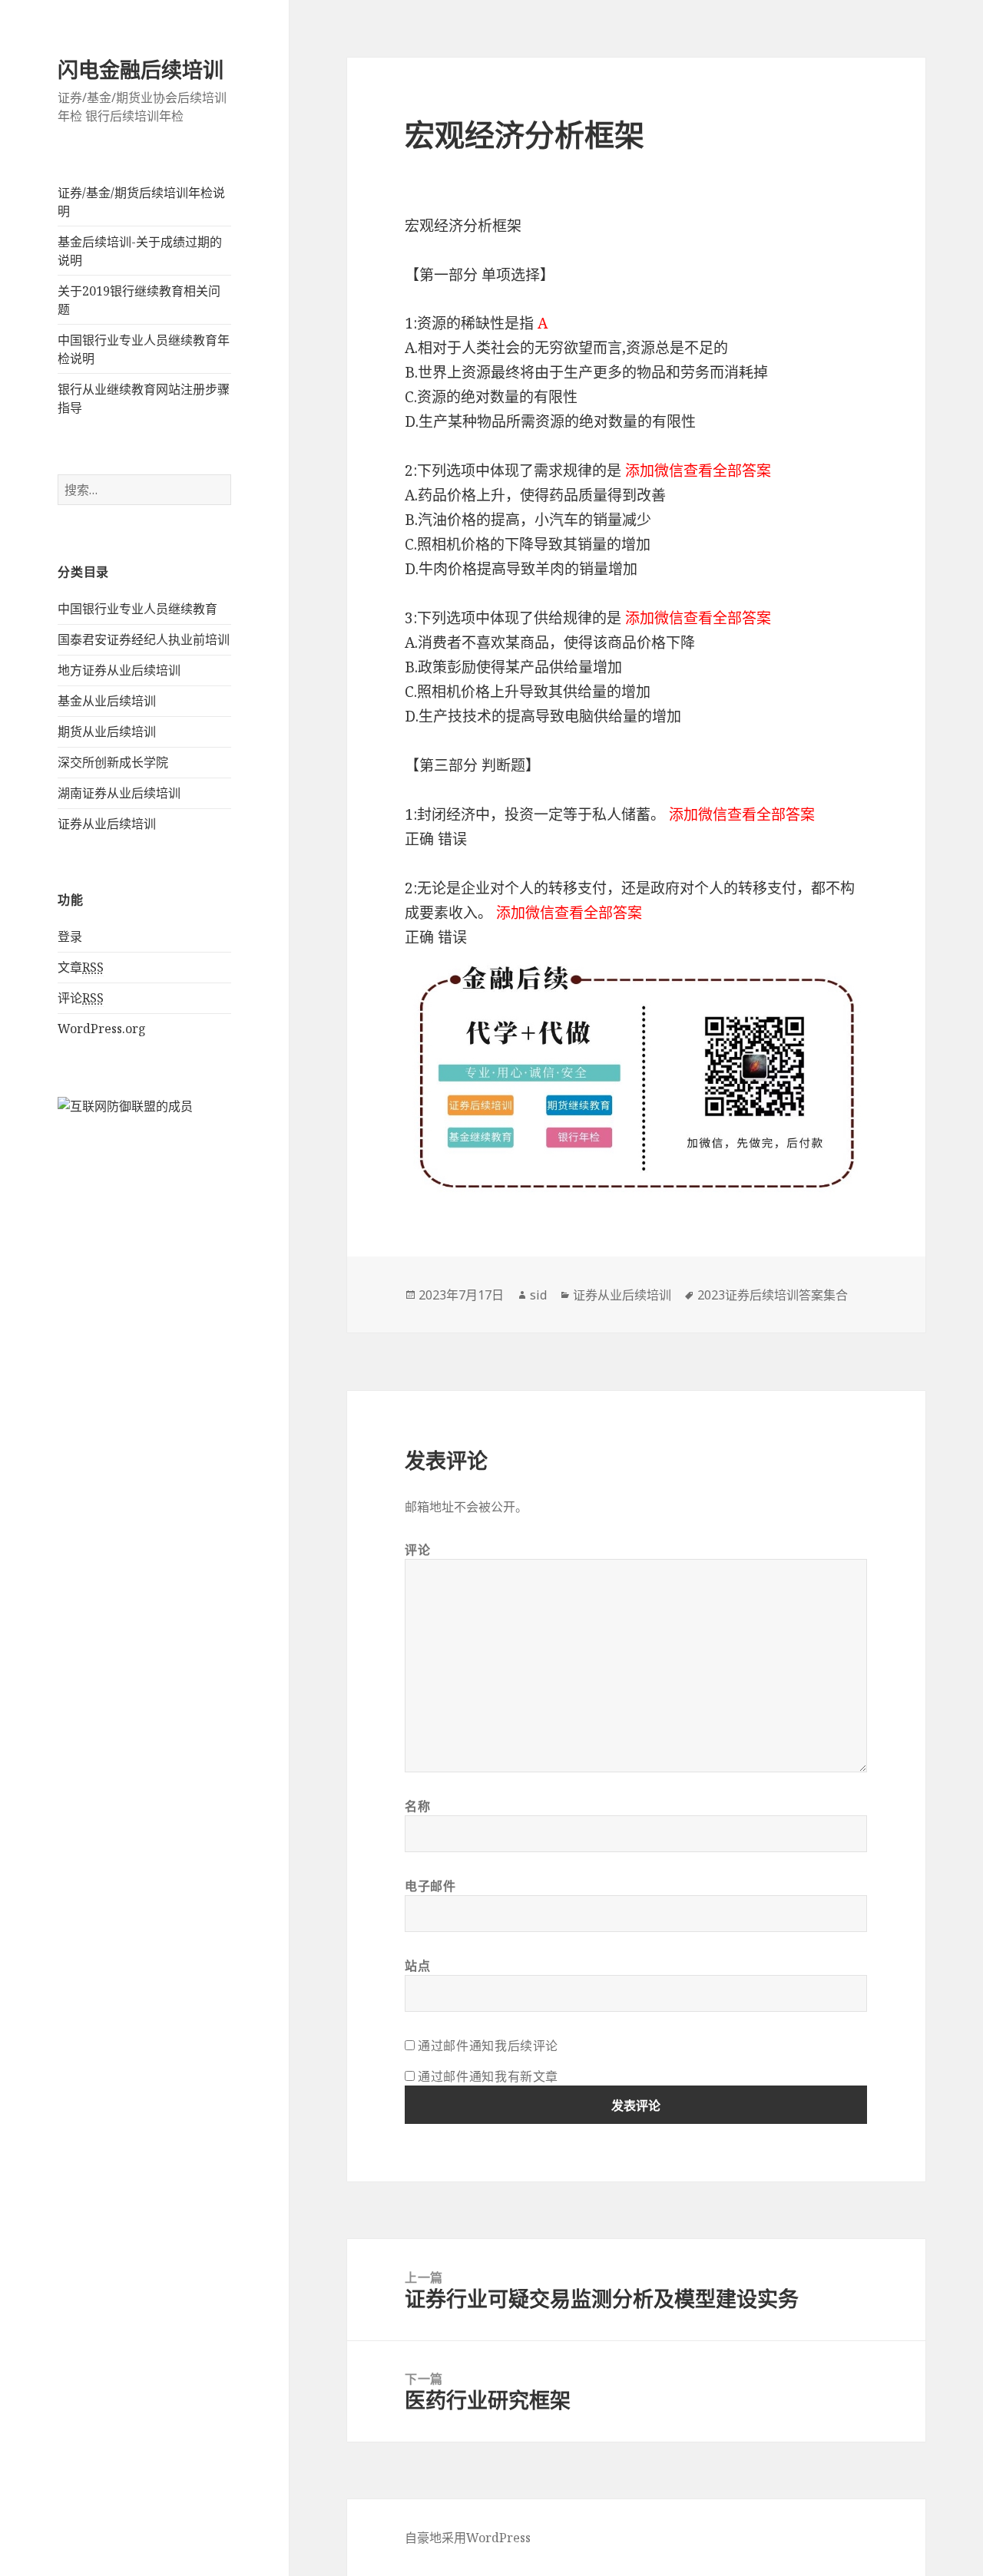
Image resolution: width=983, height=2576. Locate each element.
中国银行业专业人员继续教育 (137, 609)
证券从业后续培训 (107, 824)
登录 (70, 936)
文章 (81, 967)
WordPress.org (102, 1029)
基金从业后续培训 (107, 701)
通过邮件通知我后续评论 (488, 2046)
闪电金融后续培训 (141, 69)
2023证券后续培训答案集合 (773, 1295)
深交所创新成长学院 (113, 762)
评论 (81, 998)
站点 (417, 1966)
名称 (417, 1806)
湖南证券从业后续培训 (119, 793)
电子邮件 (430, 1886)
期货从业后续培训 (107, 732)
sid (538, 1295)
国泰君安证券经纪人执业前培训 (144, 639)
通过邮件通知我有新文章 (488, 2076)
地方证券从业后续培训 (119, 670)
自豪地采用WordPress (468, 2538)
